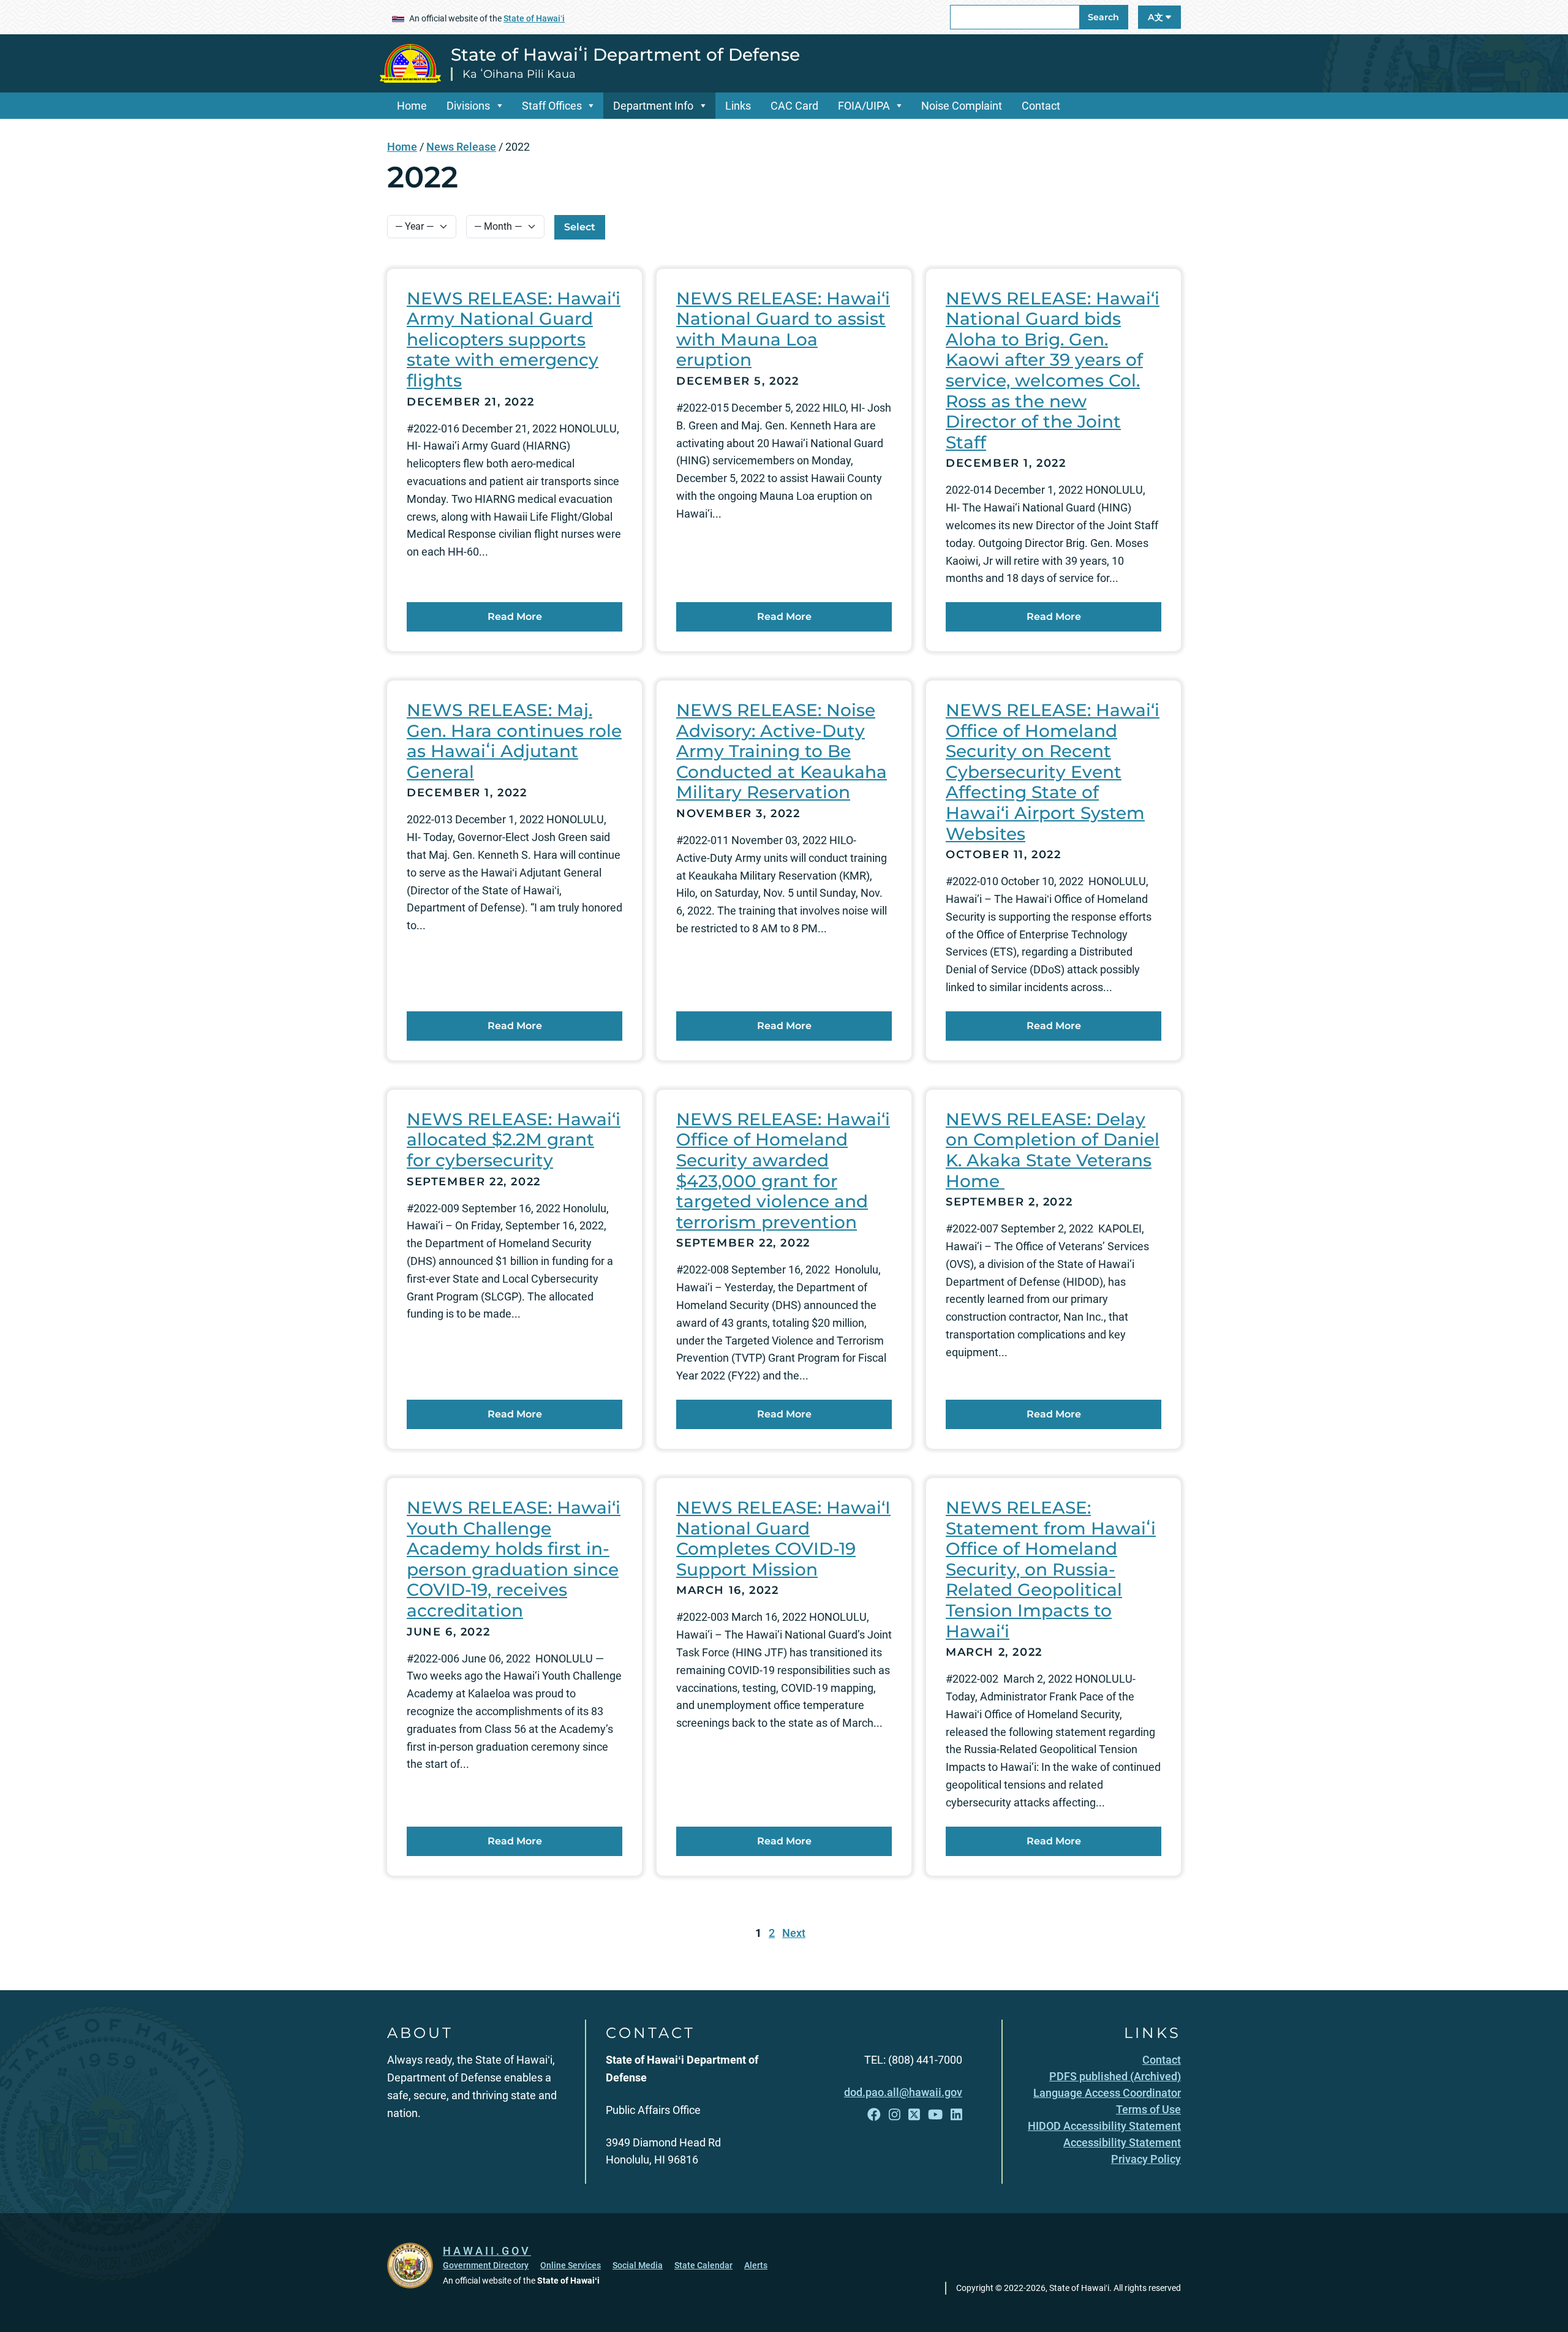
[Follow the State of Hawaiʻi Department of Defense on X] (914, 2115)
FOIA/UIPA (864, 106)
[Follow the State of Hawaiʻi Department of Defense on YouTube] (935, 2115)
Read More (515, 617)
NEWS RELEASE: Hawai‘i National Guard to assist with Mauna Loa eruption (783, 329)
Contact (1041, 106)
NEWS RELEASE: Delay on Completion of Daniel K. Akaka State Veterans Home (1053, 1150)
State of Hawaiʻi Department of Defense (625, 55)
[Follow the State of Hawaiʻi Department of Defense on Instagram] (895, 2115)
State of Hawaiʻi (534, 18)
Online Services (571, 2265)
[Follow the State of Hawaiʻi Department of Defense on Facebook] (874, 2115)
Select (580, 227)
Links (738, 106)
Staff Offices (552, 106)
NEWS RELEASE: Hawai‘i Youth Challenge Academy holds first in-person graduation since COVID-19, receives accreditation (514, 1559)
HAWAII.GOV (487, 2251)
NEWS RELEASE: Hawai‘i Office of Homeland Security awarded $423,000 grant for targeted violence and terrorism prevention (783, 1171)
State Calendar (703, 2265)
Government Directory (486, 2265)
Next (794, 1933)
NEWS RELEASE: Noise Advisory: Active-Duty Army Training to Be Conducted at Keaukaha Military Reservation (782, 751)
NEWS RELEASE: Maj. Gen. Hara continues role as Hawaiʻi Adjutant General (514, 741)
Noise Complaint (962, 106)
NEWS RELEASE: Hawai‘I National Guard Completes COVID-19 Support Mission (783, 1538)
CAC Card (794, 106)
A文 (1157, 17)
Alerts (756, 2265)
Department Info (653, 106)
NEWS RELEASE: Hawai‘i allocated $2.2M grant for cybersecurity (514, 1140)
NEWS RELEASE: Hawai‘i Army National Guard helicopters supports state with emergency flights (514, 339)
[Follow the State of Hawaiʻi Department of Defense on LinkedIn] (956, 2115)
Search (1103, 17)
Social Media (638, 2265)
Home (412, 106)
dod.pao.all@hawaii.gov (903, 2092)
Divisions (468, 106)
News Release (461, 147)
